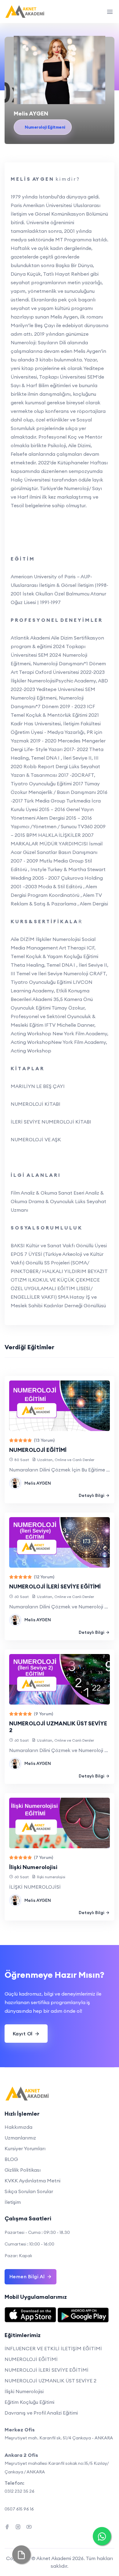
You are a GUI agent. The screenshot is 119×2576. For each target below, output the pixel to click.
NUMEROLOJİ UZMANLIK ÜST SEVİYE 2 (58, 1727)
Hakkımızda (18, 2127)
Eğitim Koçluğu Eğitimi (29, 2402)
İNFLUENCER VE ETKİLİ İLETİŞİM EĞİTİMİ (53, 2348)
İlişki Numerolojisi (33, 1867)
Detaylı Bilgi (92, 1495)
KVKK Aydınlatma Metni (32, 2181)
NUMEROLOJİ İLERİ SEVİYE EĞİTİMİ (55, 1586)
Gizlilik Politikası (23, 2170)
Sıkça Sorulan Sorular (29, 2191)
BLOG (11, 2159)
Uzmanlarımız (20, 2138)
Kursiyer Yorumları (25, 2148)
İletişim (13, 2202)
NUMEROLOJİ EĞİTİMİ (38, 1450)
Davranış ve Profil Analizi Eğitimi (41, 2413)
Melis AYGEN (38, 1483)
